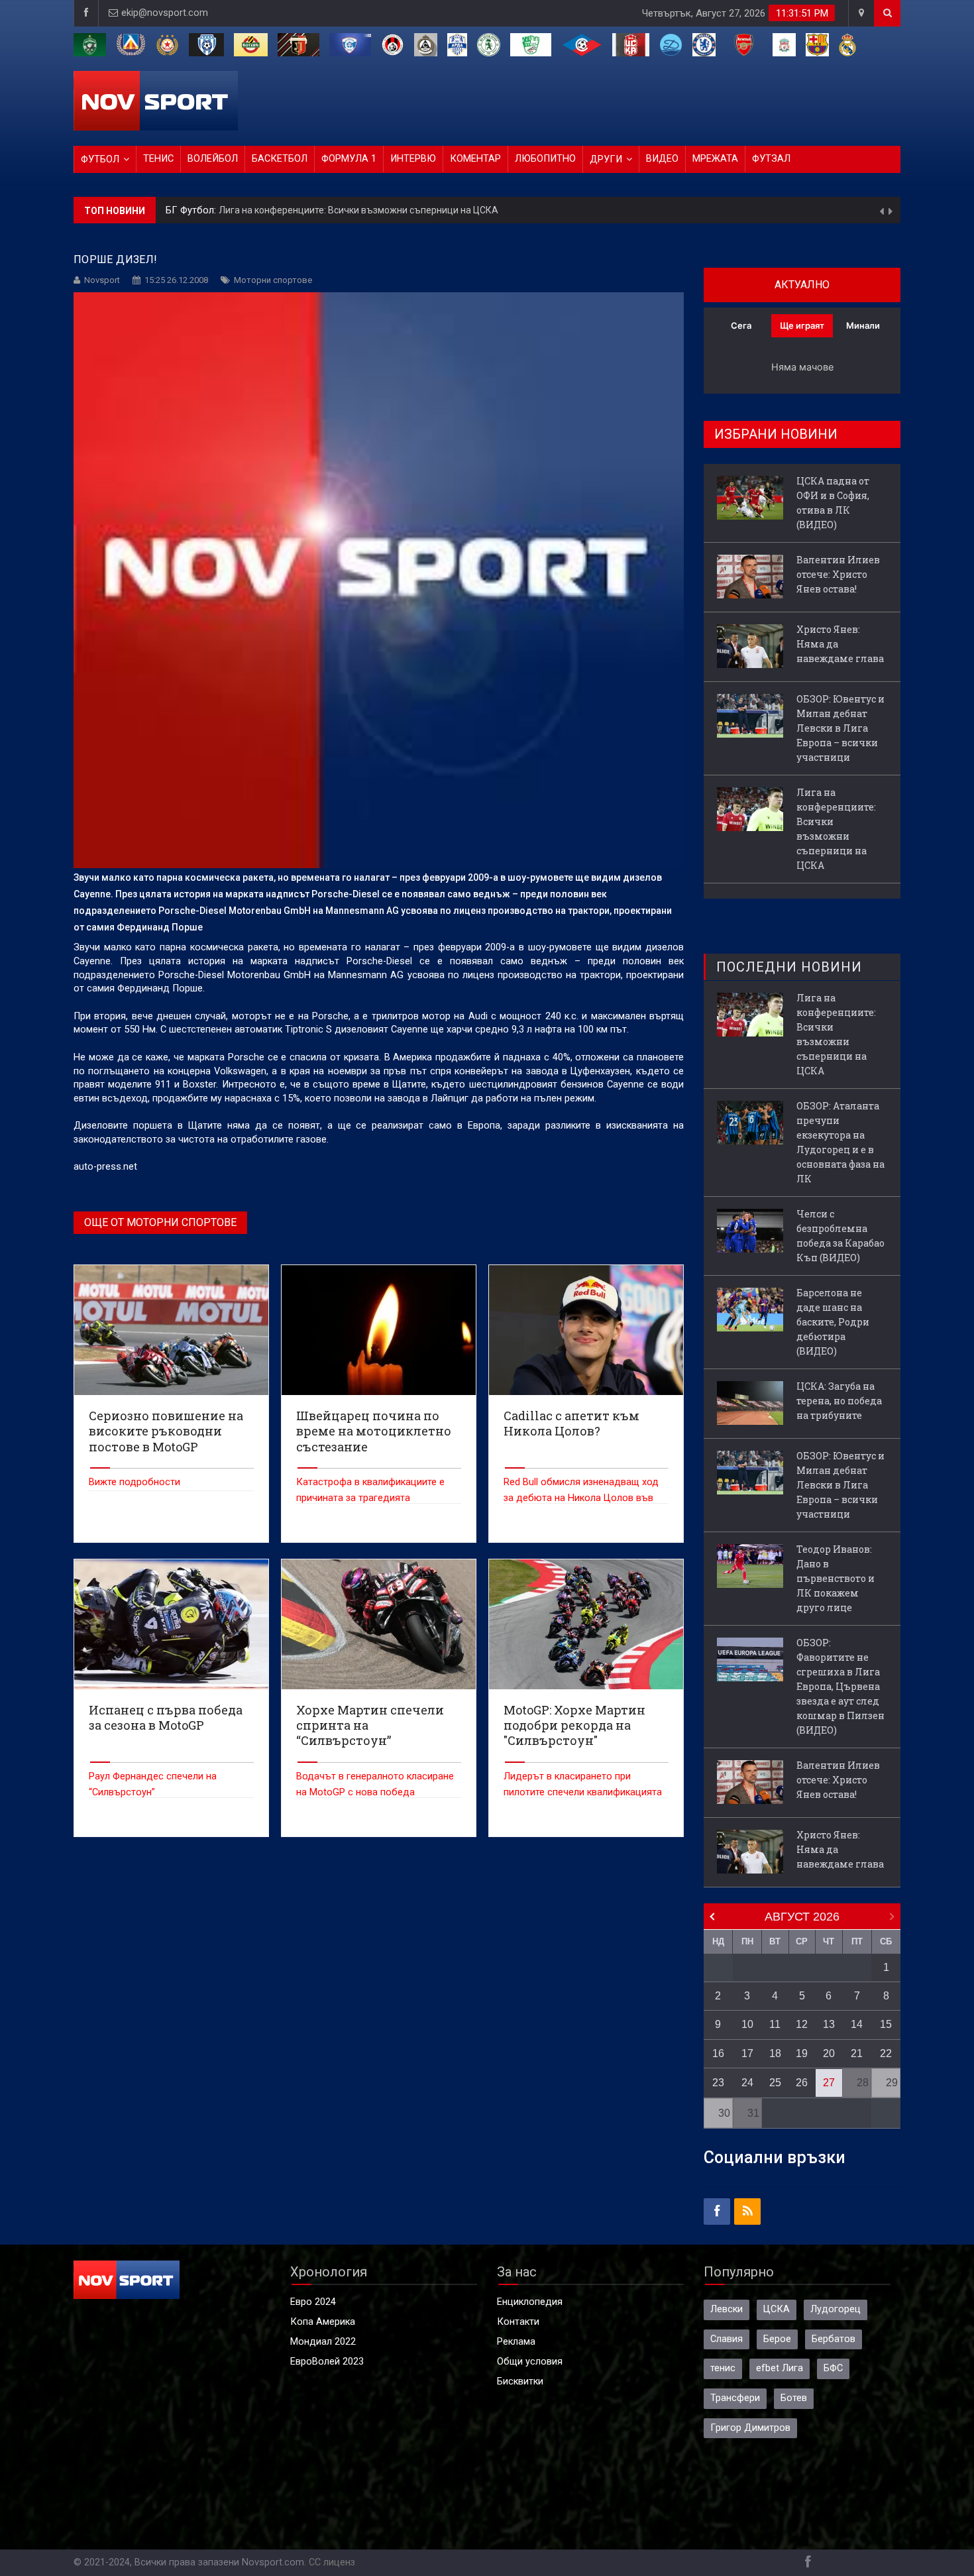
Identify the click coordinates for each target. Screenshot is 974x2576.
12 (802, 2024)
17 (747, 2053)
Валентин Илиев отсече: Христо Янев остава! (838, 574)
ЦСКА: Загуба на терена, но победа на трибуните (839, 1401)
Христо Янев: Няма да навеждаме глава (840, 644)
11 (775, 2024)
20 (829, 2053)
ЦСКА (777, 2309)
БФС (833, 2368)
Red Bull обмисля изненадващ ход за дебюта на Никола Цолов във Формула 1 (581, 1498)
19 (802, 2053)
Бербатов (834, 2339)
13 (829, 2024)
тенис (723, 2368)
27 (829, 2083)
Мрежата (715, 159)
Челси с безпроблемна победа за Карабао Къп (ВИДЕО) (840, 1236)
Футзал (771, 159)
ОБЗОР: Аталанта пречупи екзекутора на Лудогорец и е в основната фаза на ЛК (840, 1142)
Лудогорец (836, 2309)
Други (606, 159)
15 (886, 2024)
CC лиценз (332, 2562)
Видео (662, 159)
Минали (863, 325)
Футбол (100, 159)
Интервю (413, 159)
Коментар (475, 159)
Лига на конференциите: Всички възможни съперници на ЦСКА (358, 210)
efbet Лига (780, 2368)
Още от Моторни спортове (160, 1222)
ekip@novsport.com (165, 13)
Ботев (794, 2398)
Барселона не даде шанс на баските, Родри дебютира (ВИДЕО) (833, 1322)
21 (857, 2053)
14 (857, 2024)
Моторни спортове (273, 280)
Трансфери (735, 2398)
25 (775, 2083)
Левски (727, 2309)
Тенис (158, 159)
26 (802, 2083)
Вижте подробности (135, 1482)
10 (747, 2024)
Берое (777, 2339)
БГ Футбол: (192, 210)
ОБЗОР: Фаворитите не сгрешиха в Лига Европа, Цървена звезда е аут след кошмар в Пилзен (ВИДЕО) (840, 1686)
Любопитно (545, 159)
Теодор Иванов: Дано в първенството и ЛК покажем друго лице (836, 1578)
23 (718, 2083)
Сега (741, 325)
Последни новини (789, 967)
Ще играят (802, 325)
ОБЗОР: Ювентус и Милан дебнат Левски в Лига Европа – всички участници (840, 728)
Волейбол (213, 159)
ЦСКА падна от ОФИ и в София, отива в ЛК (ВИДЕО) (833, 503)
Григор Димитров (750, 2428)
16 (718, 2053)
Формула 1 (349, 159)
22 (886, 2053)
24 (747, 2083)
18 (775, 2053)
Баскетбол (280, 159)
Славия (727, 2339)
